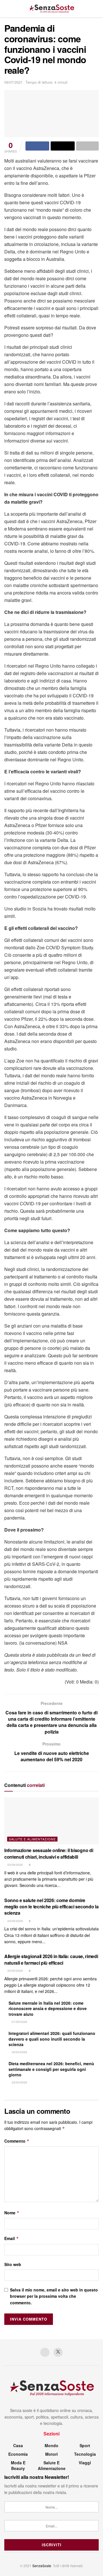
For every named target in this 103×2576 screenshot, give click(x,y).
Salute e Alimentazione (32, 1839)
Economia (18, 2454)
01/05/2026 (19, 2022)
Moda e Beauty (18, 2465)
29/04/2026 (19, 2082)
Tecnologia (85, 2454)
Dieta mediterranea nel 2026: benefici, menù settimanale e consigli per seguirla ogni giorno (51, 2069)
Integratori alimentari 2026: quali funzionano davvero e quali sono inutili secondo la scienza (52, 2039)
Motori (51, 2454)
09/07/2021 (13, 82)
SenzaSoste (42, 2566)
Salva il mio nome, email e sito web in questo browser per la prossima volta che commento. (54, 2296)
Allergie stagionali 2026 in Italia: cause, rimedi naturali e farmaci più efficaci (51, 1959)
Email (12, 2238)
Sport (85, 2445)
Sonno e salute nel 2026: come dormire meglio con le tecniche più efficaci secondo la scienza (51, 1907)
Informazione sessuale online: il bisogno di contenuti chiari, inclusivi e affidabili (49, 1853)
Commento (17, 2141)
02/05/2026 (15, 1971)
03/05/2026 (15, 1921)
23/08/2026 (15, 1865)
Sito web (13, 2264)
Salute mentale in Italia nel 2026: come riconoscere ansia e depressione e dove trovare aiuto (48, 2008)
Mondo (51, 2445)
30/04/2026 (19, 2052)
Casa (18, 2445)
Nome (12, 2213)
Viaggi (85, 2463)
